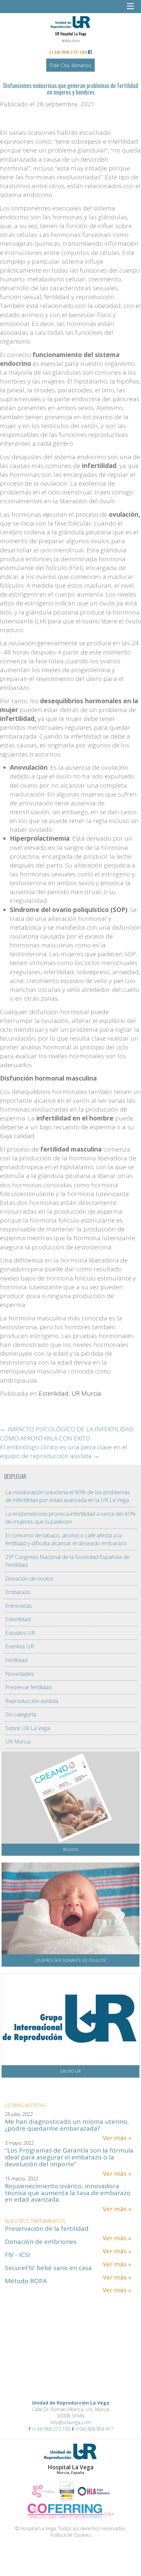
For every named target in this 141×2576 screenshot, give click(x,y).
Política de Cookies (71, 2535)
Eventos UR (20, 1646)
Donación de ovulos (29, 1578)
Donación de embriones (41, 2242)
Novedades (20, 1674)
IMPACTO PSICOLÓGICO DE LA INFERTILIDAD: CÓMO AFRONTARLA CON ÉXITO (67, 1433)
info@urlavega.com (71, 2422)
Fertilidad (16, 1660)
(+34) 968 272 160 (68, 52)
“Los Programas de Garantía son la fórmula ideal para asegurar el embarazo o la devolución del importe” (69, 2157)
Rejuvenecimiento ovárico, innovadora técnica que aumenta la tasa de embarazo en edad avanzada (68, 2193)
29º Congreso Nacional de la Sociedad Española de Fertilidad (67, 1561)
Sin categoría (21, 1714)
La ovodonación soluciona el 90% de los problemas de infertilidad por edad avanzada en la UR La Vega (68, 1496)
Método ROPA (26, 2281)
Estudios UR (20, 1633)
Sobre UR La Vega (28, 1728)
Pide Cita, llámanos (70, 65)
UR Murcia (86, 1393)
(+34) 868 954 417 (95, 2429)
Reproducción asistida (32, 1701)
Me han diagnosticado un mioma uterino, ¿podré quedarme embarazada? (67, 2125)
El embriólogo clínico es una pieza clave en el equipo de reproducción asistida (64, 1451)
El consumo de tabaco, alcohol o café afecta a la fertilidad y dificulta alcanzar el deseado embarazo (66, 1539)
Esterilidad (54, 1393)
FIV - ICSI (17, 2255)
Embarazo (18, 1592)
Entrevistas (19, 1606)
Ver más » (117, 2138)
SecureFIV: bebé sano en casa (48, 2268)
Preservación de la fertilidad (47, 2228)
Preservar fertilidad (28, 1687)
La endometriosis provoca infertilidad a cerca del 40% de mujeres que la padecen (70, 1518)
